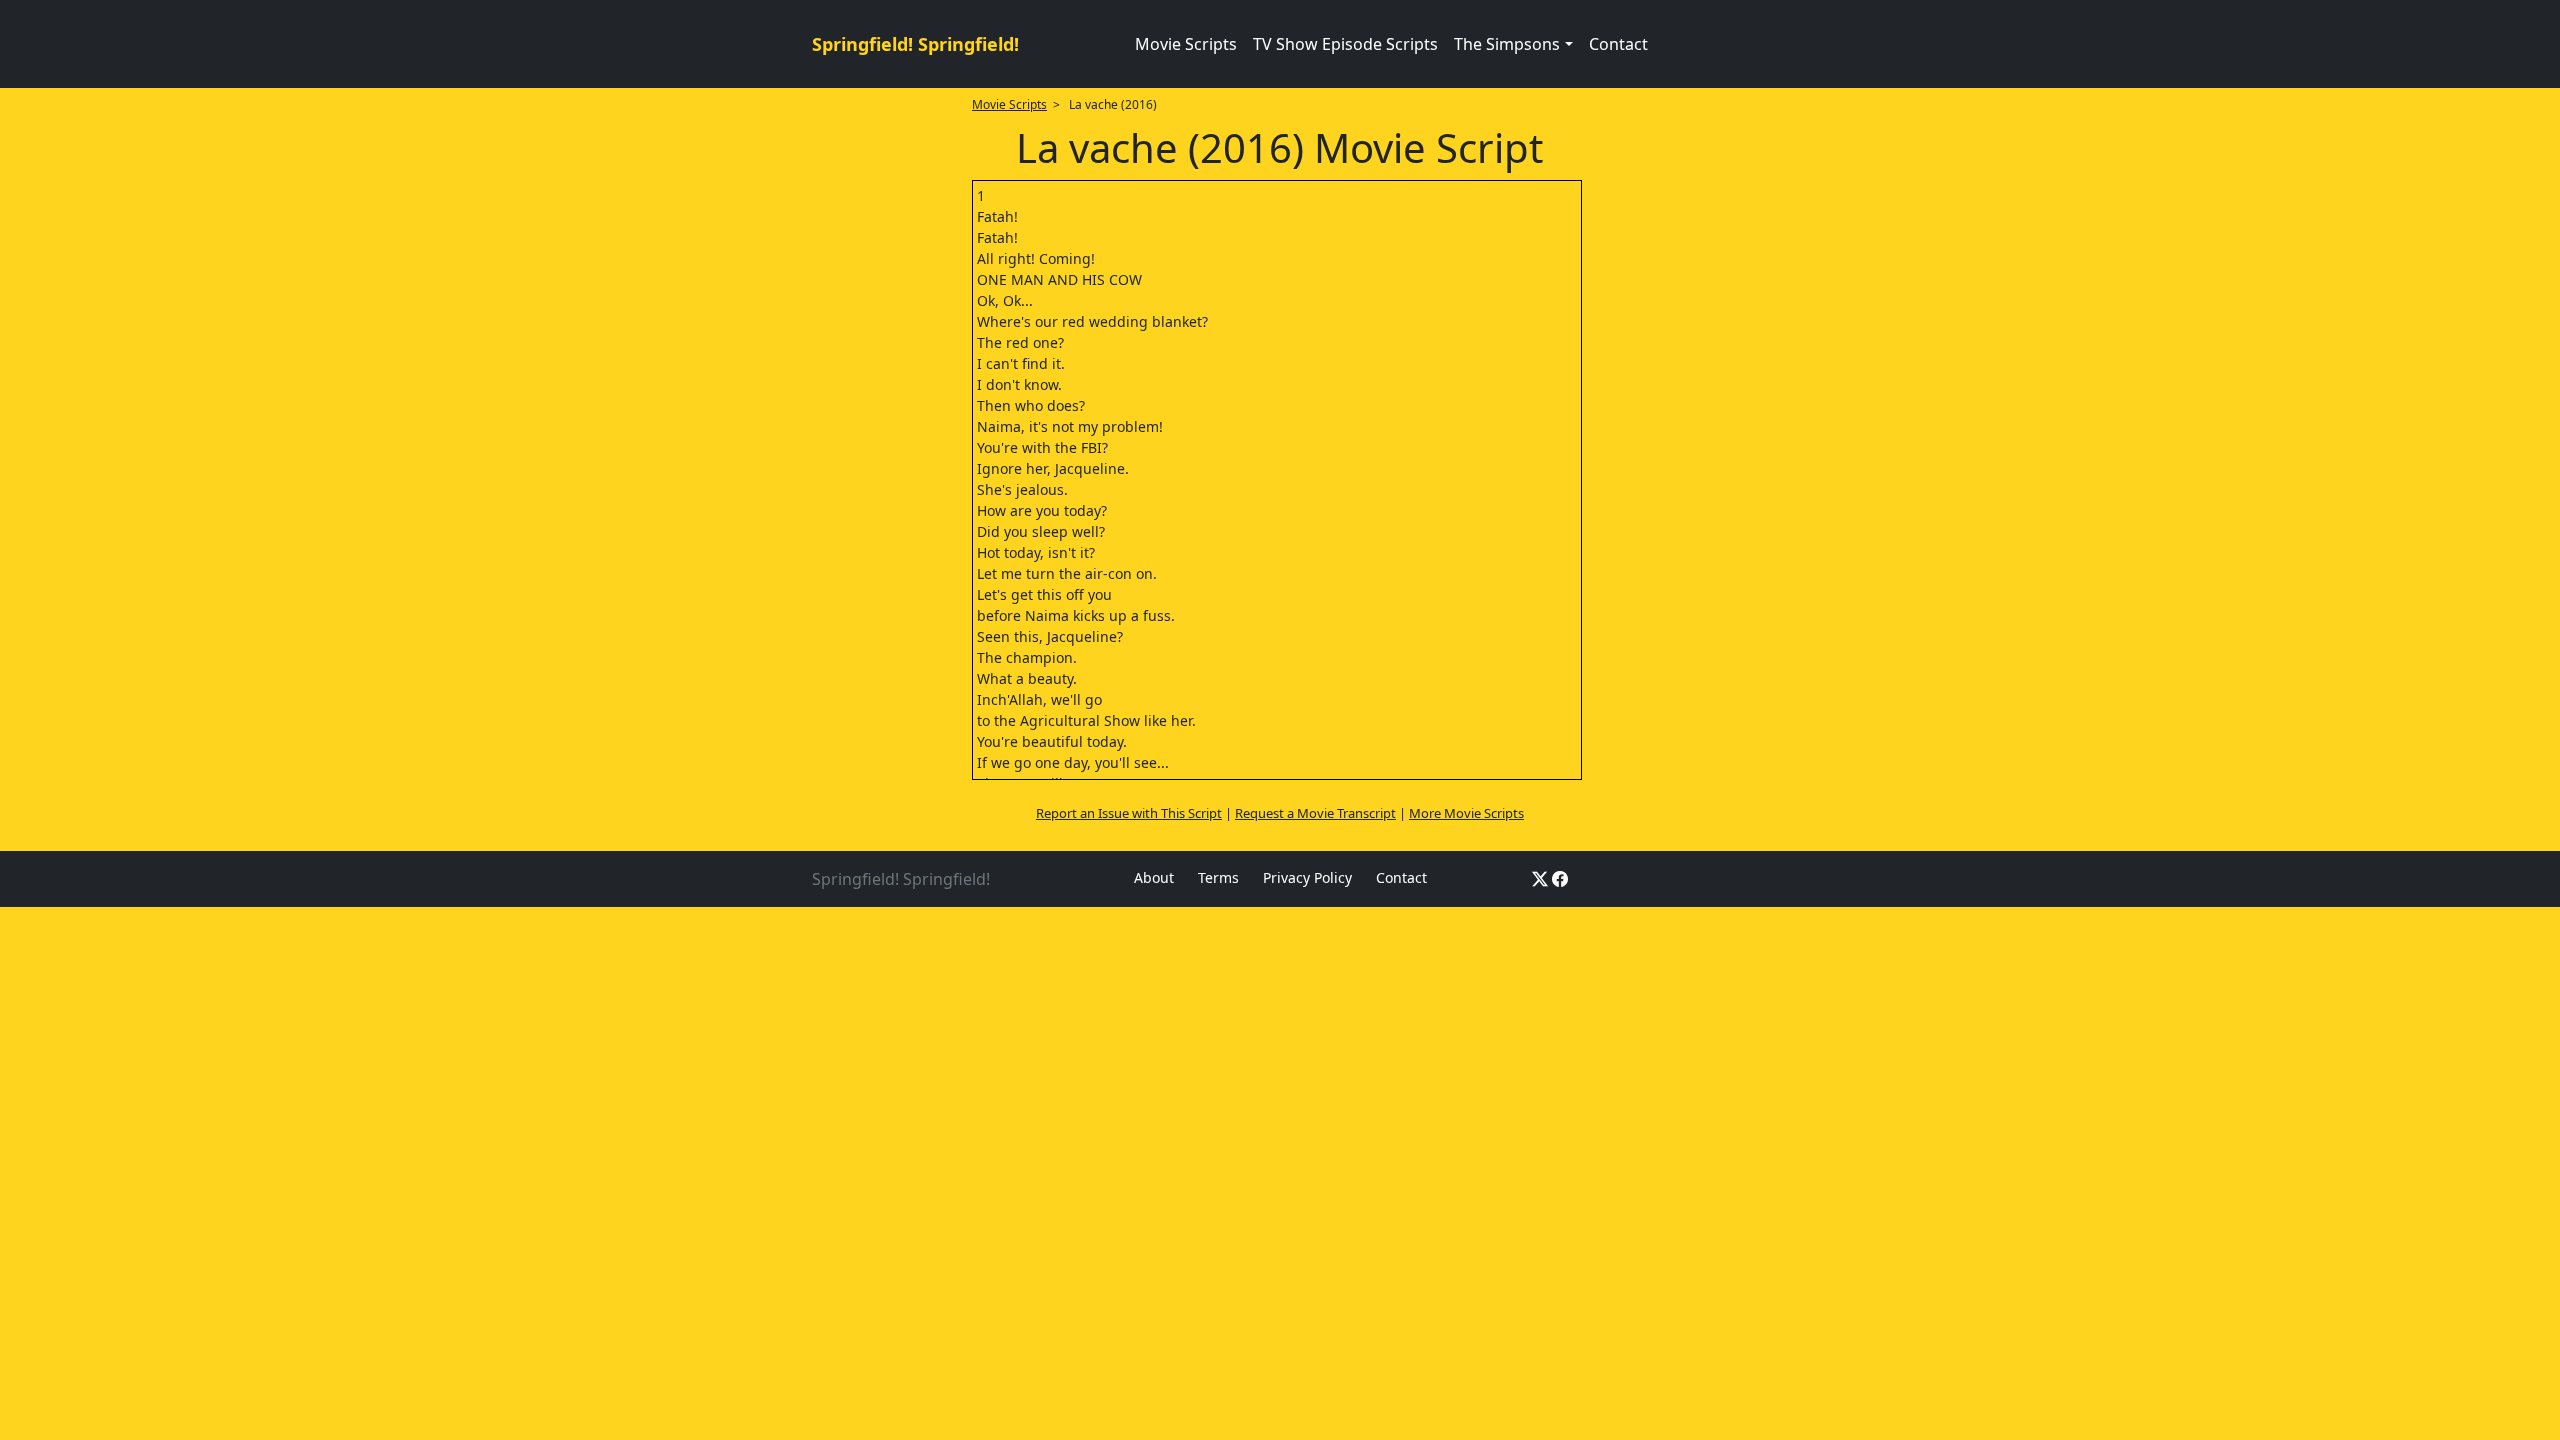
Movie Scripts (1186, 44)
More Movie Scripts (1466, 813)
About (1154, 877)
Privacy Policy (1307, 877)
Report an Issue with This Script (1129, 813)
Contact (1618, 44)
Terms (1218, 877)
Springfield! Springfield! (915, 44)
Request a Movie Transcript (1315, 813)
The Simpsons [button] (1507, 44)
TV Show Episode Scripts (1345, 44)
